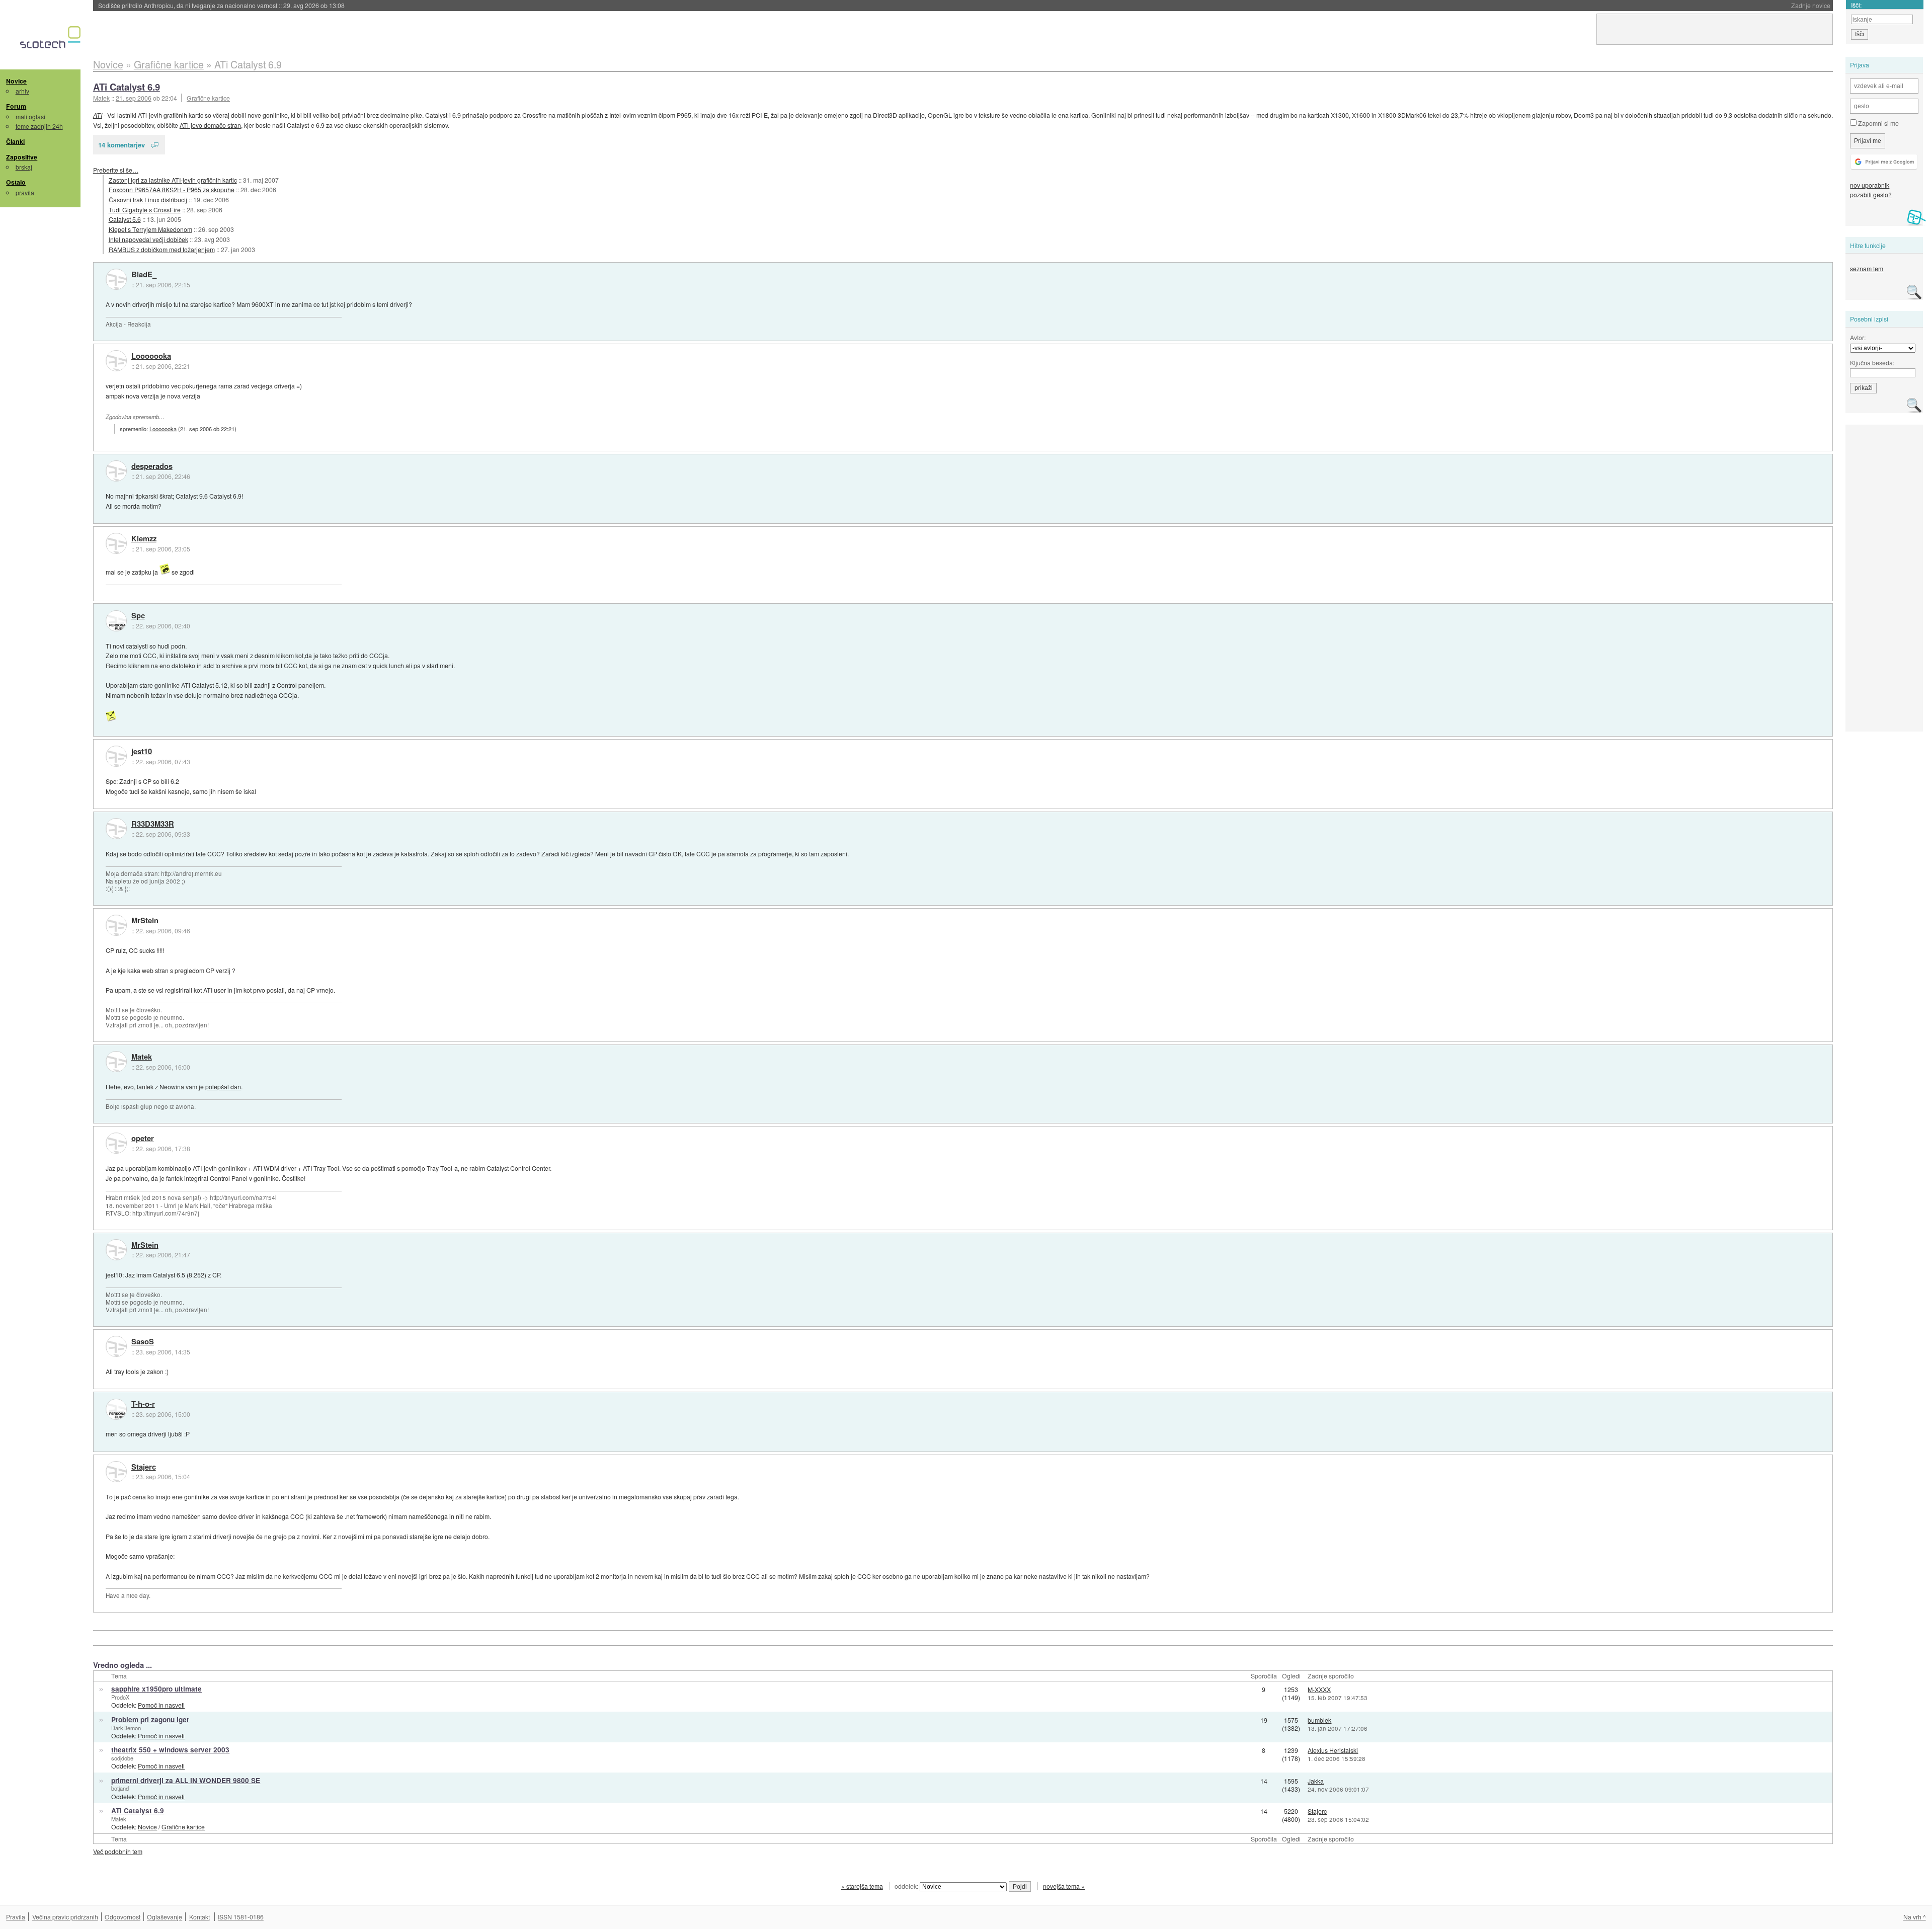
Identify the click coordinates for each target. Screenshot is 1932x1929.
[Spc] (116, 621)
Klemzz (144, 539)
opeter (143, 1139)
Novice (16, 81)
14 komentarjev (122, 145)
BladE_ (144, 275)
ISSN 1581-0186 (241, 1917)
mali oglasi (30, 116)
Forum (16, 106)
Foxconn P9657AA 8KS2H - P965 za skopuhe (172, 189)
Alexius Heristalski (1333, 1750)
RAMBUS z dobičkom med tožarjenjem (162, 249)
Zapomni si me (1878, 123)
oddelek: (907, 1886)
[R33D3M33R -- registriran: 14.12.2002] (116, 829)
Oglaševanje (165, 1917)
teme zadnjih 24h (39, 126)
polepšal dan (223, 1087)
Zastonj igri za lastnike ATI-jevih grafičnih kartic (173, 180)
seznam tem (1867, 268)
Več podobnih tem (118, 1851)
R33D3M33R (153, 824)
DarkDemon (126, 1728)
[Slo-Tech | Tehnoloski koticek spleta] (52, 40)
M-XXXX (1319, 1689)
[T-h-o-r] (116, 1409)
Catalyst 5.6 (125, 219)
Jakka (1316, 1781)
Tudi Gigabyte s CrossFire (145, 210)
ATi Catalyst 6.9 (127, 87)
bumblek (1319, 1720)
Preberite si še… (116, 170)
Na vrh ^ (1915, 1917)
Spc (138, 616)
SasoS (143, 1342)
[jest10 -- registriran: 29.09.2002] (116, 756)
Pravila (16, 1917)
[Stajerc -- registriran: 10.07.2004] (116, 1472)
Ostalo (16, 182)
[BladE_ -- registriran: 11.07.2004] (116, 279)
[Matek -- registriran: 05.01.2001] (116, 1062)
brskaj (24, 167)
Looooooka (151, 356)
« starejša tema (862, 1886)
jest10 (142, 752)
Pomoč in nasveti (161, 1705)
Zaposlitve (22, 157)
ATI (98, 115)
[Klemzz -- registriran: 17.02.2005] (116, 543)
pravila (25, 192)
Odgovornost (123, 1917)
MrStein (145, 921)
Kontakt (199, 1917)
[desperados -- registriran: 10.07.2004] (116, 471)
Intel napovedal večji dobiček (148, 239)
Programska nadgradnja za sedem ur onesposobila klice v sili (216, 5)
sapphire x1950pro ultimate (156, 1689)
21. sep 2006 (134, 98)
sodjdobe (122, 1758)
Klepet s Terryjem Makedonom (150, 229)
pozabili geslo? (1871, 194)
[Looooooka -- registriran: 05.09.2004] (116, 361)
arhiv (22, 91)
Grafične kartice (208, 98)
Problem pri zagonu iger (150, 1719)
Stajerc (144, 1467)
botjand (120, 1788)
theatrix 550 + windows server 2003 (170, 1750)
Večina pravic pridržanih (65, 1917)
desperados (152, 466)
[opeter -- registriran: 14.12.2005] (116, 1143)
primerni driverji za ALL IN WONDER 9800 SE (186, 1780)
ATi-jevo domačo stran (210, 125)
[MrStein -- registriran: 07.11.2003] (116, 925)
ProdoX (120, 1697)
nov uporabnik (1870, 185)
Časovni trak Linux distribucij (148, 199)
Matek (142, 1057)
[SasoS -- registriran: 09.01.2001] (116, 1346)
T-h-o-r (143, 1404)
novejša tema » (1064, 1886)
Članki (15, 141)
